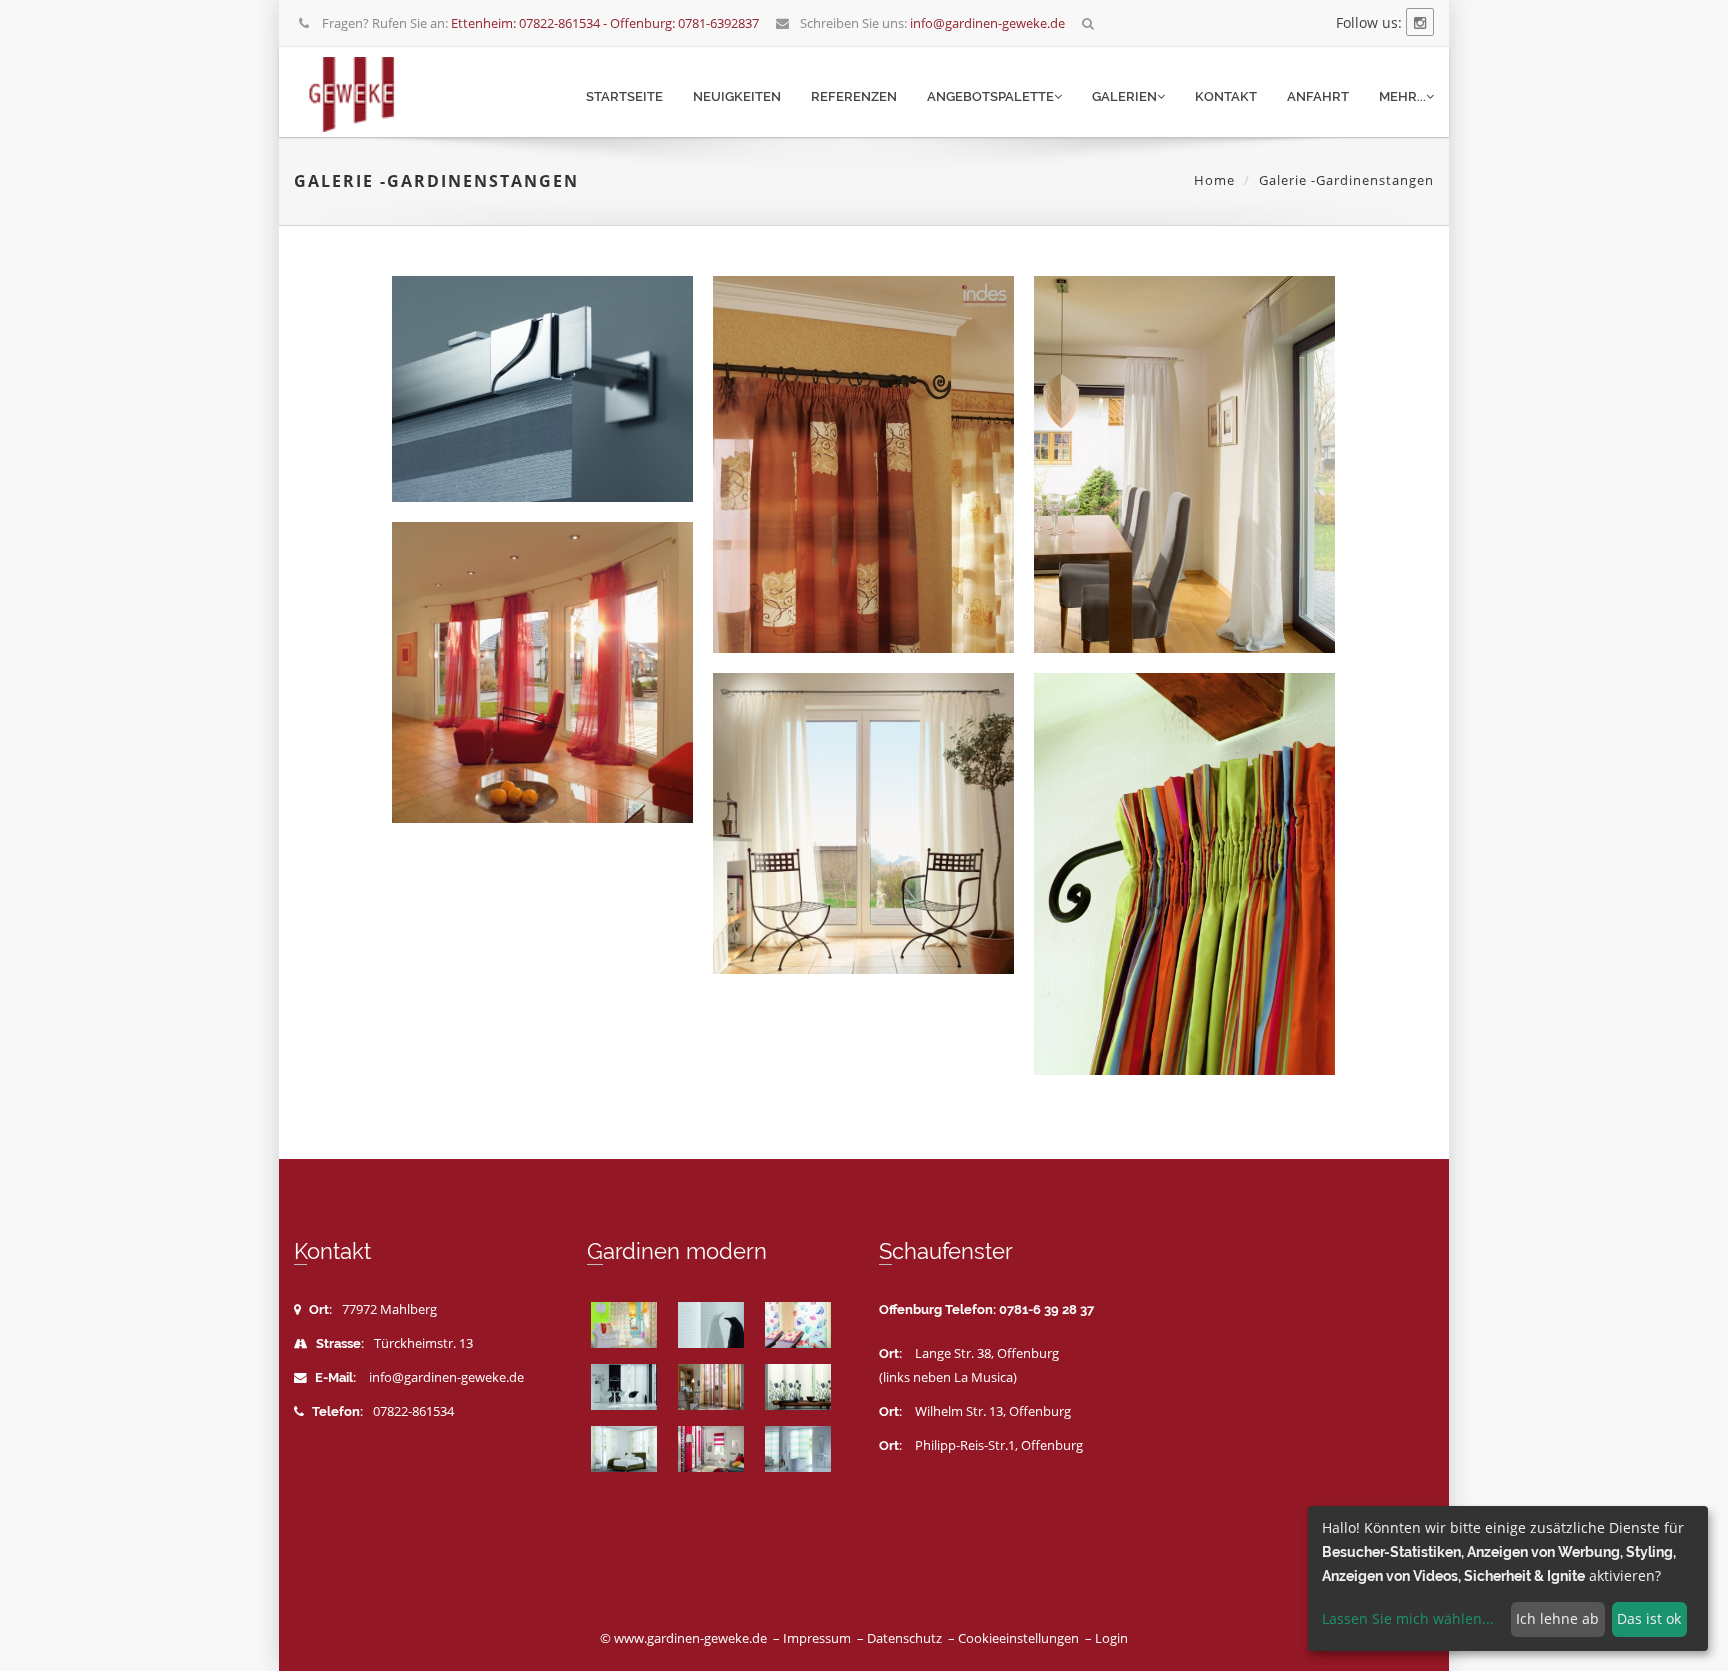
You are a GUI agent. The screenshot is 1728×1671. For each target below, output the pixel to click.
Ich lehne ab (1557, 1618)
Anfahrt (1318, 96)
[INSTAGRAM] (1420, 22)
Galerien (1124, 96)
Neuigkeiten (737, 96)
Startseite (624, 96)
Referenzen (854, 96)
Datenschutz (904, 1638)
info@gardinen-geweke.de (446, 1377)
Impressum (817, 1638)
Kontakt (1226, 96)
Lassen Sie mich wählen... (1408, 1618)
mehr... (1402, 96)
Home (1214, 180)
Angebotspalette (990, 96)
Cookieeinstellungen (1018, 1638)
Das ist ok (1649, 1618)
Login (1111, 1638)
